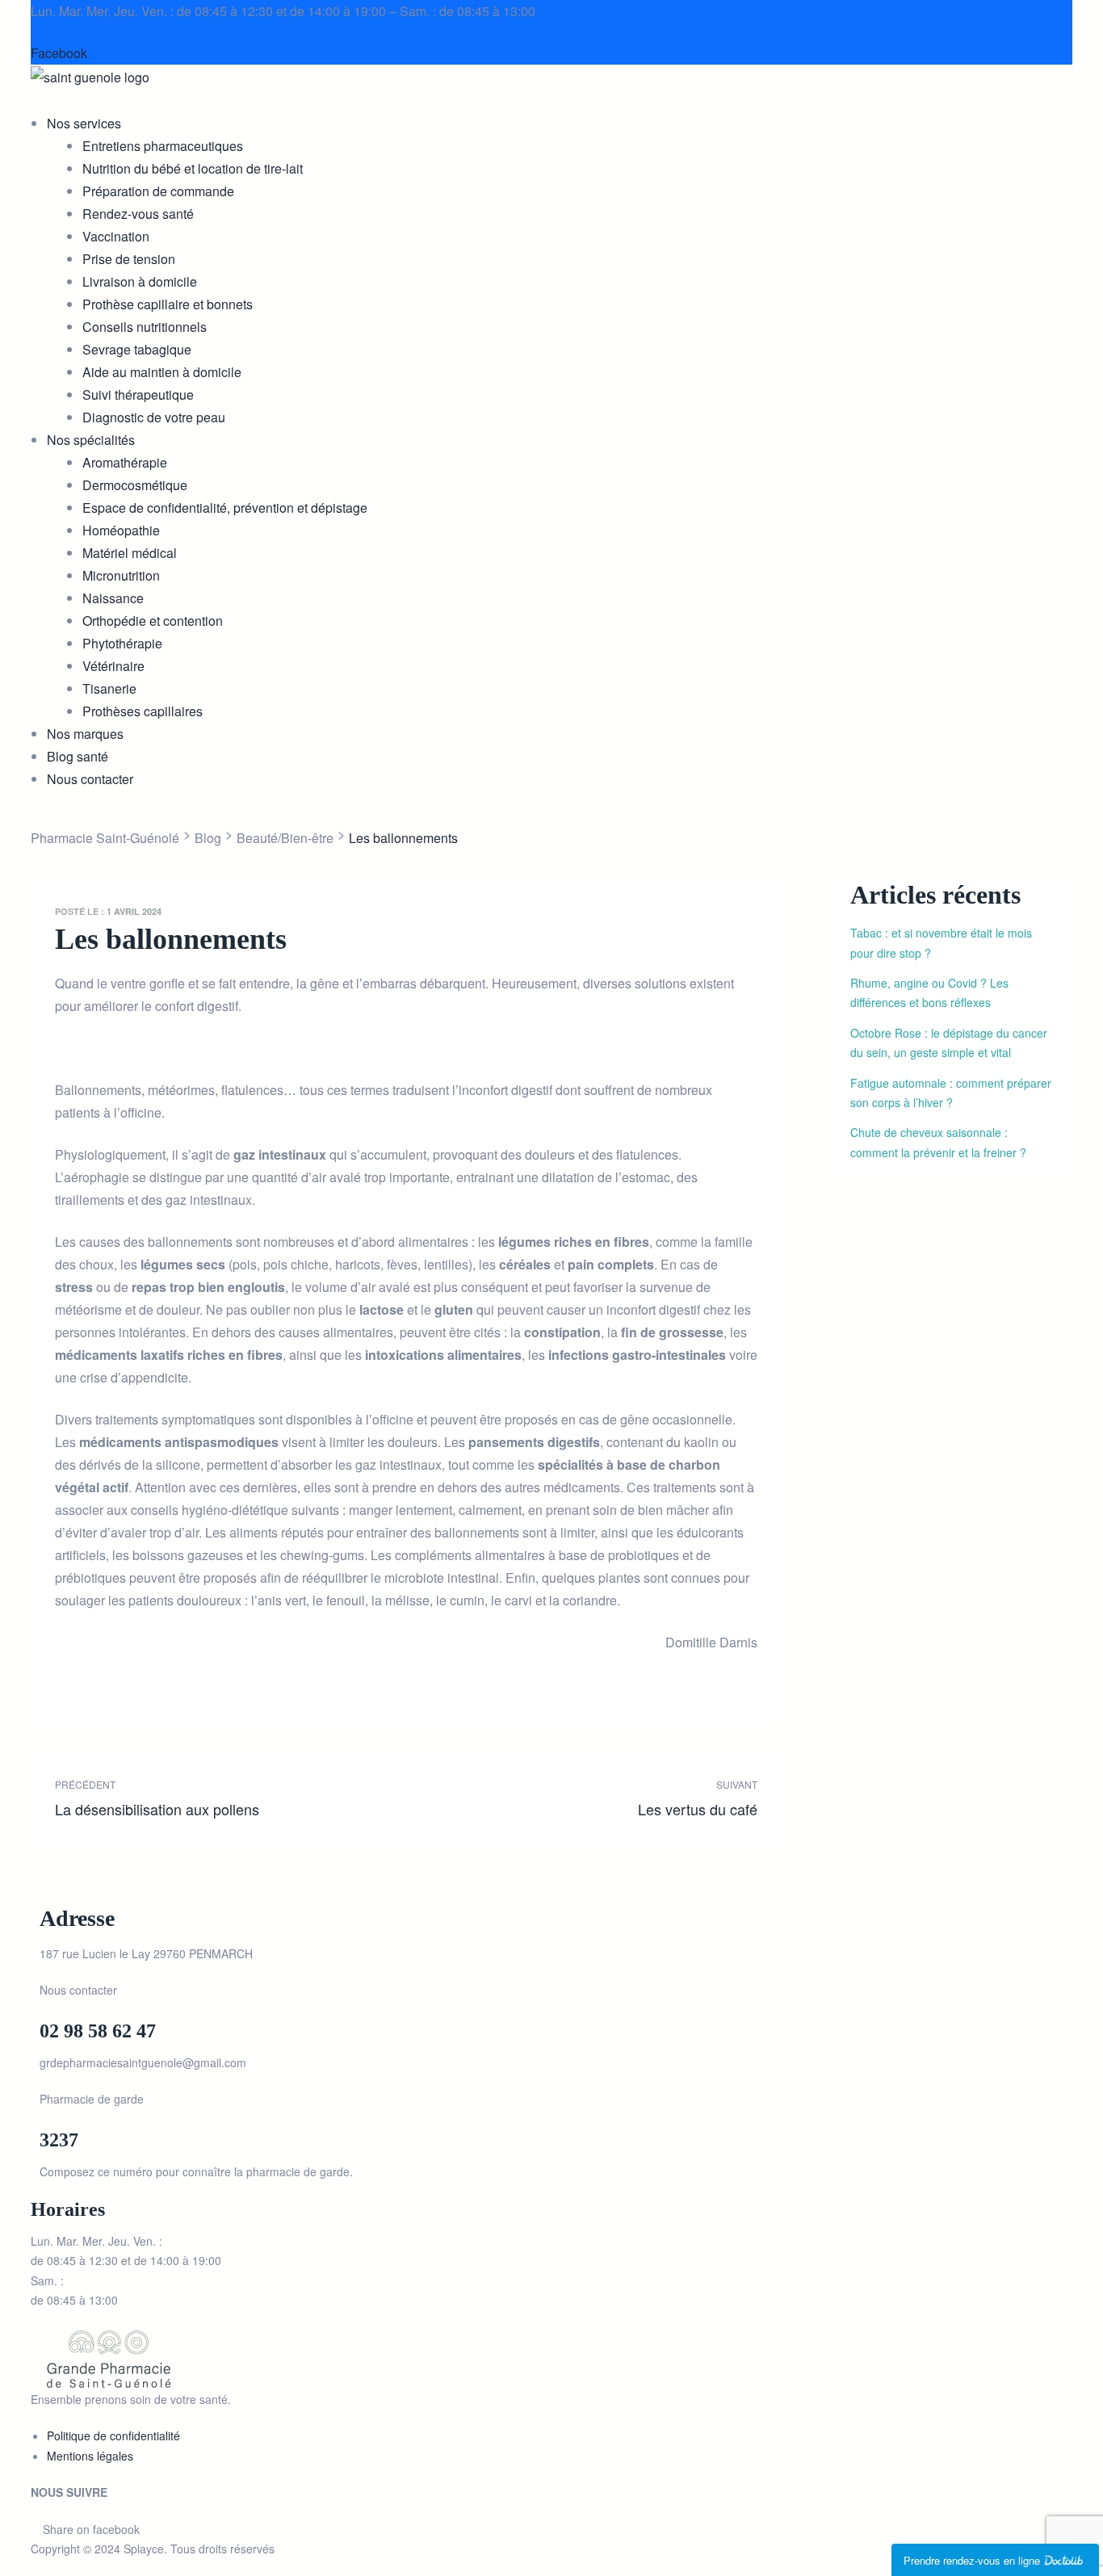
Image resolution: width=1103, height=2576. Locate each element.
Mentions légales (90, 2456)
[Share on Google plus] (160, 1678)
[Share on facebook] (67, 1678)
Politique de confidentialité (113, 2435)
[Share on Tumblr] (137, 1678)
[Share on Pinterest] (184, 1678)
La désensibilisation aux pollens (226, 1798)
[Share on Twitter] (90, 1678)
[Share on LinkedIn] (113, 1678)
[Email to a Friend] (207, 1678)
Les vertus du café (586, 1798)
